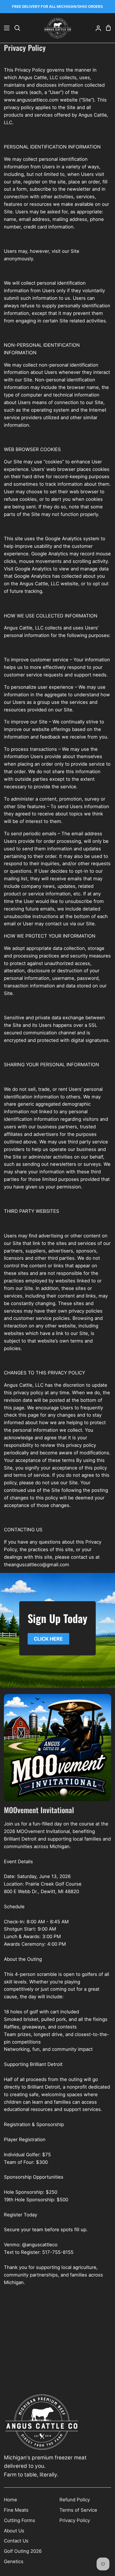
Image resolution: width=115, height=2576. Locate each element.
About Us (14, 2531)
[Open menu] (5, 28)
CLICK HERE (48, 1639)
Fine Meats (16, 2510)
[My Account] (96, 28)
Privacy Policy (75, 2520)
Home (10, 2500)
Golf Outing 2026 (23, 2551)
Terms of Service (78, 2510)
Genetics (14, 2561)
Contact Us (16, 2541)
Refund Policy (75, 2500)
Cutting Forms (20, 2520)
